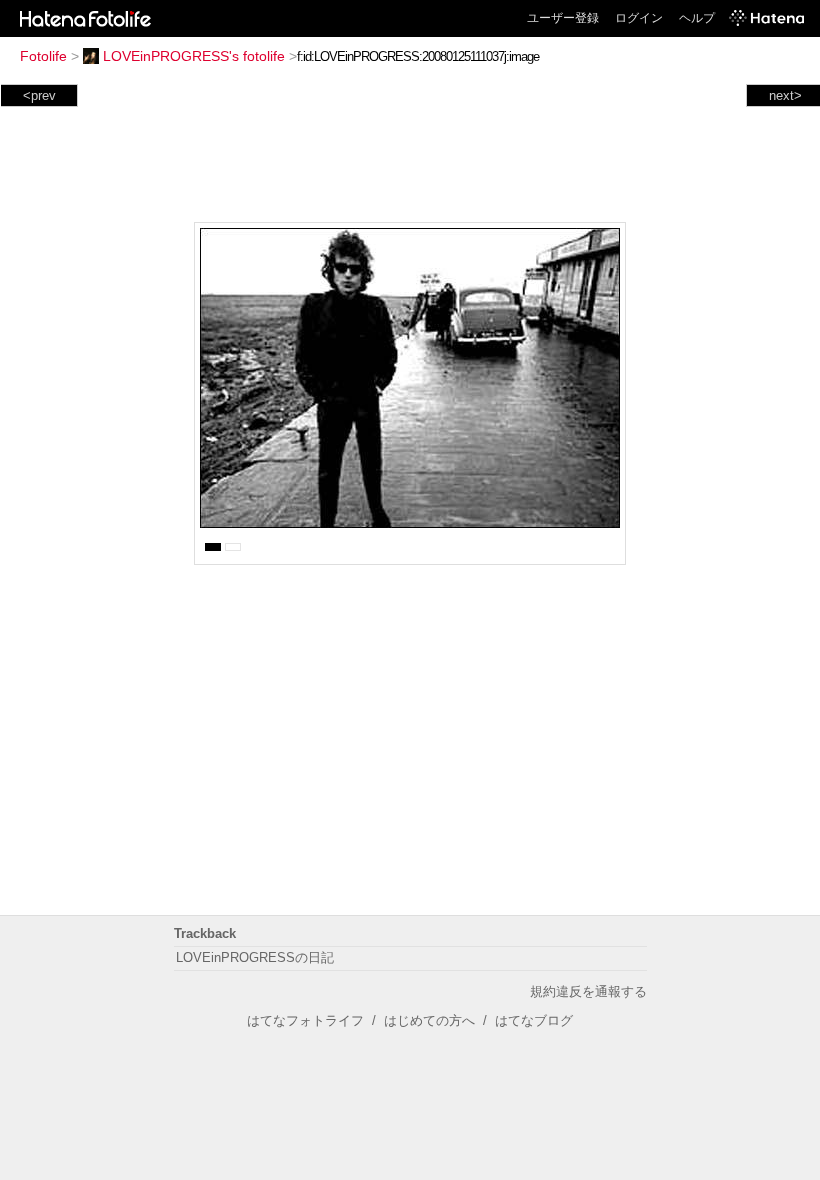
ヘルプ (697, 18)
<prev (39, 95)
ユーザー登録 (563, 18)
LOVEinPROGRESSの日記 (255, 957)
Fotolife (43, 56)
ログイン (639, 18)
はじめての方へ (429, 1020)
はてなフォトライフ (305, 1020)
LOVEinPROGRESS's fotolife (194, 56)
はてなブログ (534, 1020)
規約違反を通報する (588, 991)
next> (785, 95)
